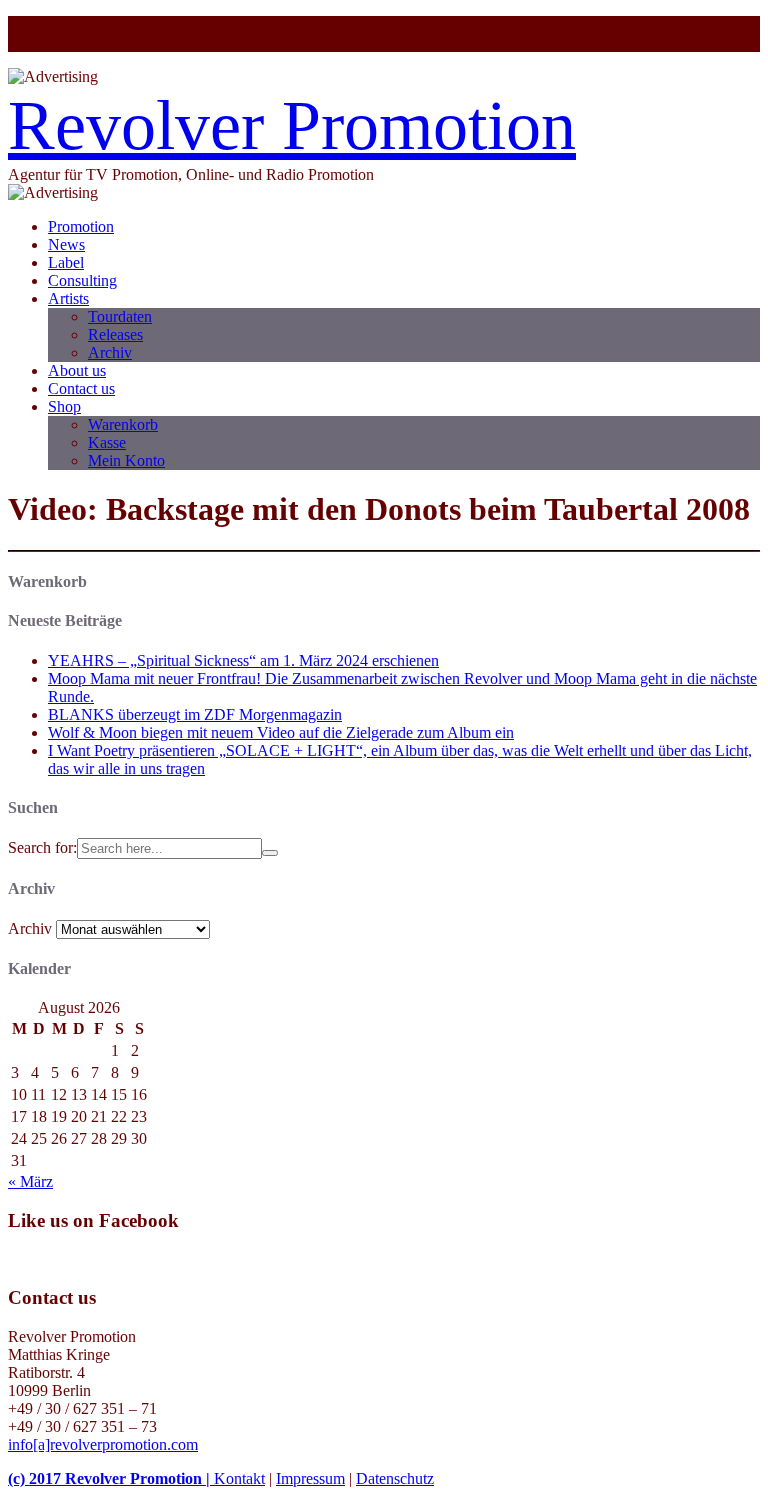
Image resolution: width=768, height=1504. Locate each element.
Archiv (110, 352)
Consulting (82, 280)
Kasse (107, 442)
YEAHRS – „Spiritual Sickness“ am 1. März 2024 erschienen (243, 660)
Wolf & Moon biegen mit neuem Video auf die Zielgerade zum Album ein (281, 732)
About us (77, 370)
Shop (64, 406)
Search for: (42, 847)
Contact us (81, 388)
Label (66, 262)
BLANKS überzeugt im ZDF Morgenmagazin (195, 714)
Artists (68, 298)
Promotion (81, 226)
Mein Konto (126, 460)
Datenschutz (395, 1478)
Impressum (310, 1478)
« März (30, 1181)
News (66, 244)
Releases (115, 334)
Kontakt (239, 1478)
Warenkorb (123, 424)
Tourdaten (120, 316)
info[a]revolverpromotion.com (103, 1444)
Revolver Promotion (292, 125)
